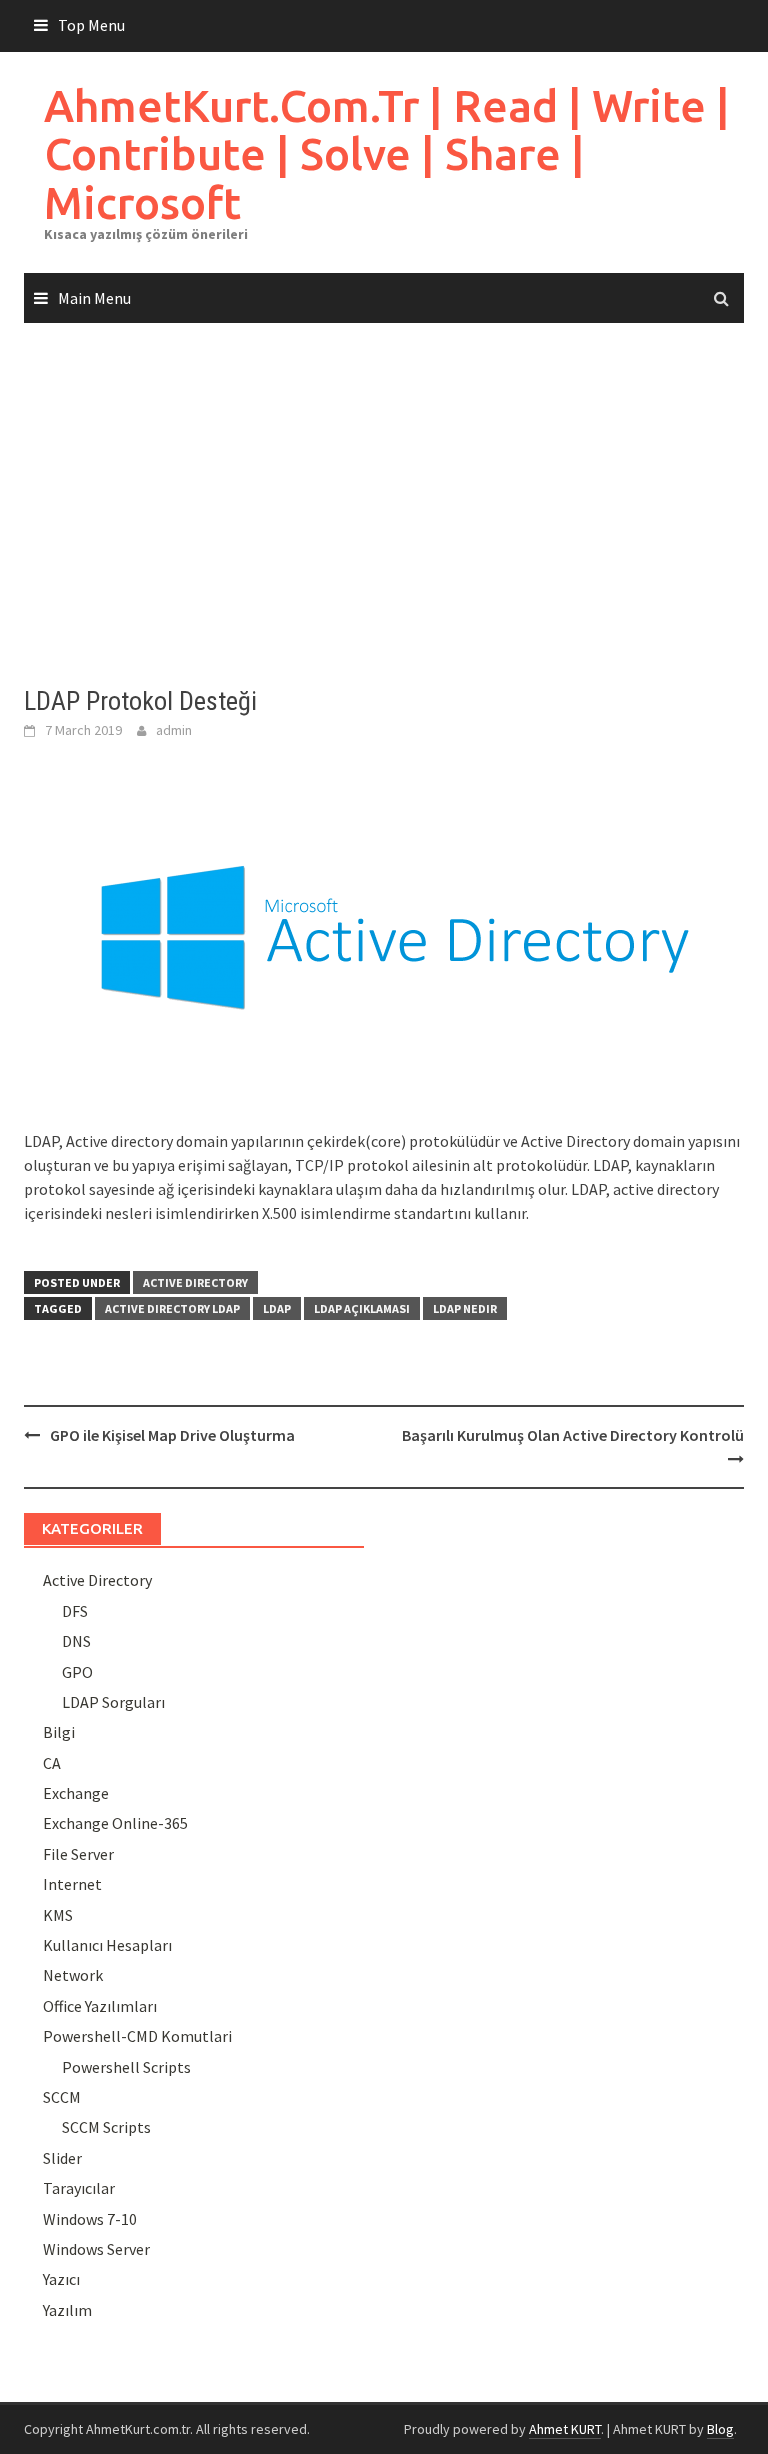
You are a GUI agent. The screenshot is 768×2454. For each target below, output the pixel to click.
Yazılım (67, 2310)
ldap (277, 1308)
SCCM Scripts (106, 2127)
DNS (76, 1641)
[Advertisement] (384, 505)
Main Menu (94, 298)
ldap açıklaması (362, 1308)
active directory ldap (172, 1308)
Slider (62, 2158)
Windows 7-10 (90, 2219)
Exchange (76, 1793)
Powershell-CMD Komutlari (137, 2036)
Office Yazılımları (100, 2006)
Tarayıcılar (79, 2188)
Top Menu (91, 25)
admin (174, 730)
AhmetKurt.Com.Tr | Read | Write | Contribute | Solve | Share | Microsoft (387, 154)
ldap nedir (465, 1308)
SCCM (62, 2097)
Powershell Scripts (126, 2067)
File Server (78, 1854)
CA (52, 1763)
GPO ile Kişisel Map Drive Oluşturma (172, 1435)
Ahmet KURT (565, 2429)
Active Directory (195, 1282)
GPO (77, 1672)
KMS (58, 1915)
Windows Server (96, 2249)
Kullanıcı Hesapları (107, 1945)
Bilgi (59, 1732)
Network (73, 1975)
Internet (72, 1884)
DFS (75, 1611)
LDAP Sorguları (113, 1702)
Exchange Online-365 (115, 1823)
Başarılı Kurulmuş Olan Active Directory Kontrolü (573, 1435)
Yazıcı (61, 2279)
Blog (720, 2429)
